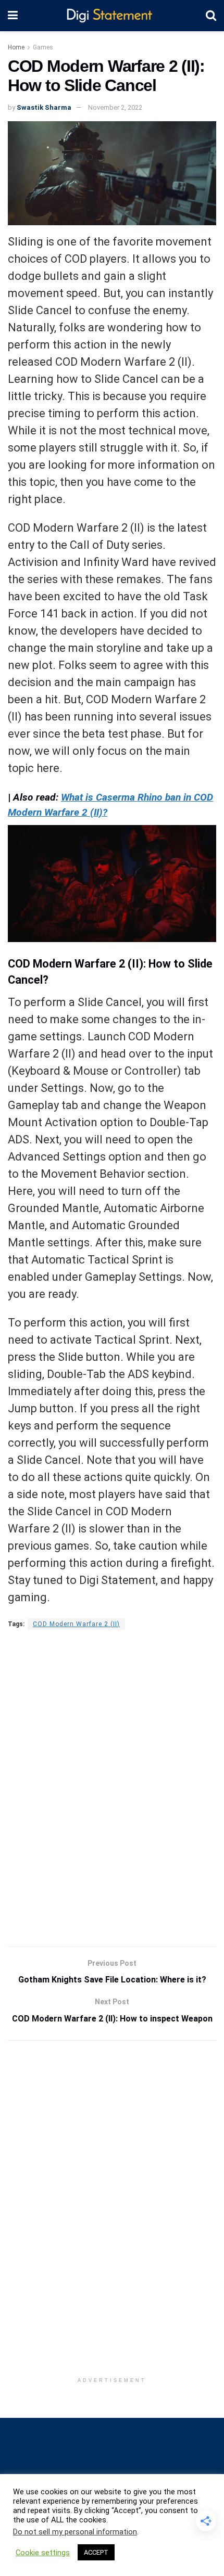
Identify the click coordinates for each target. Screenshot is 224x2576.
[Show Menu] (13, 16)
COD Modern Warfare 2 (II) (76, 1624)
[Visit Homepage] (112, 16)
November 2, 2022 (115, 107)
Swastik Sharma (44, 107)
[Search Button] (211, 16)
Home (16, 47)
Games (43, 47)
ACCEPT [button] (96, 2552)
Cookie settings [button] (43, 2553)
